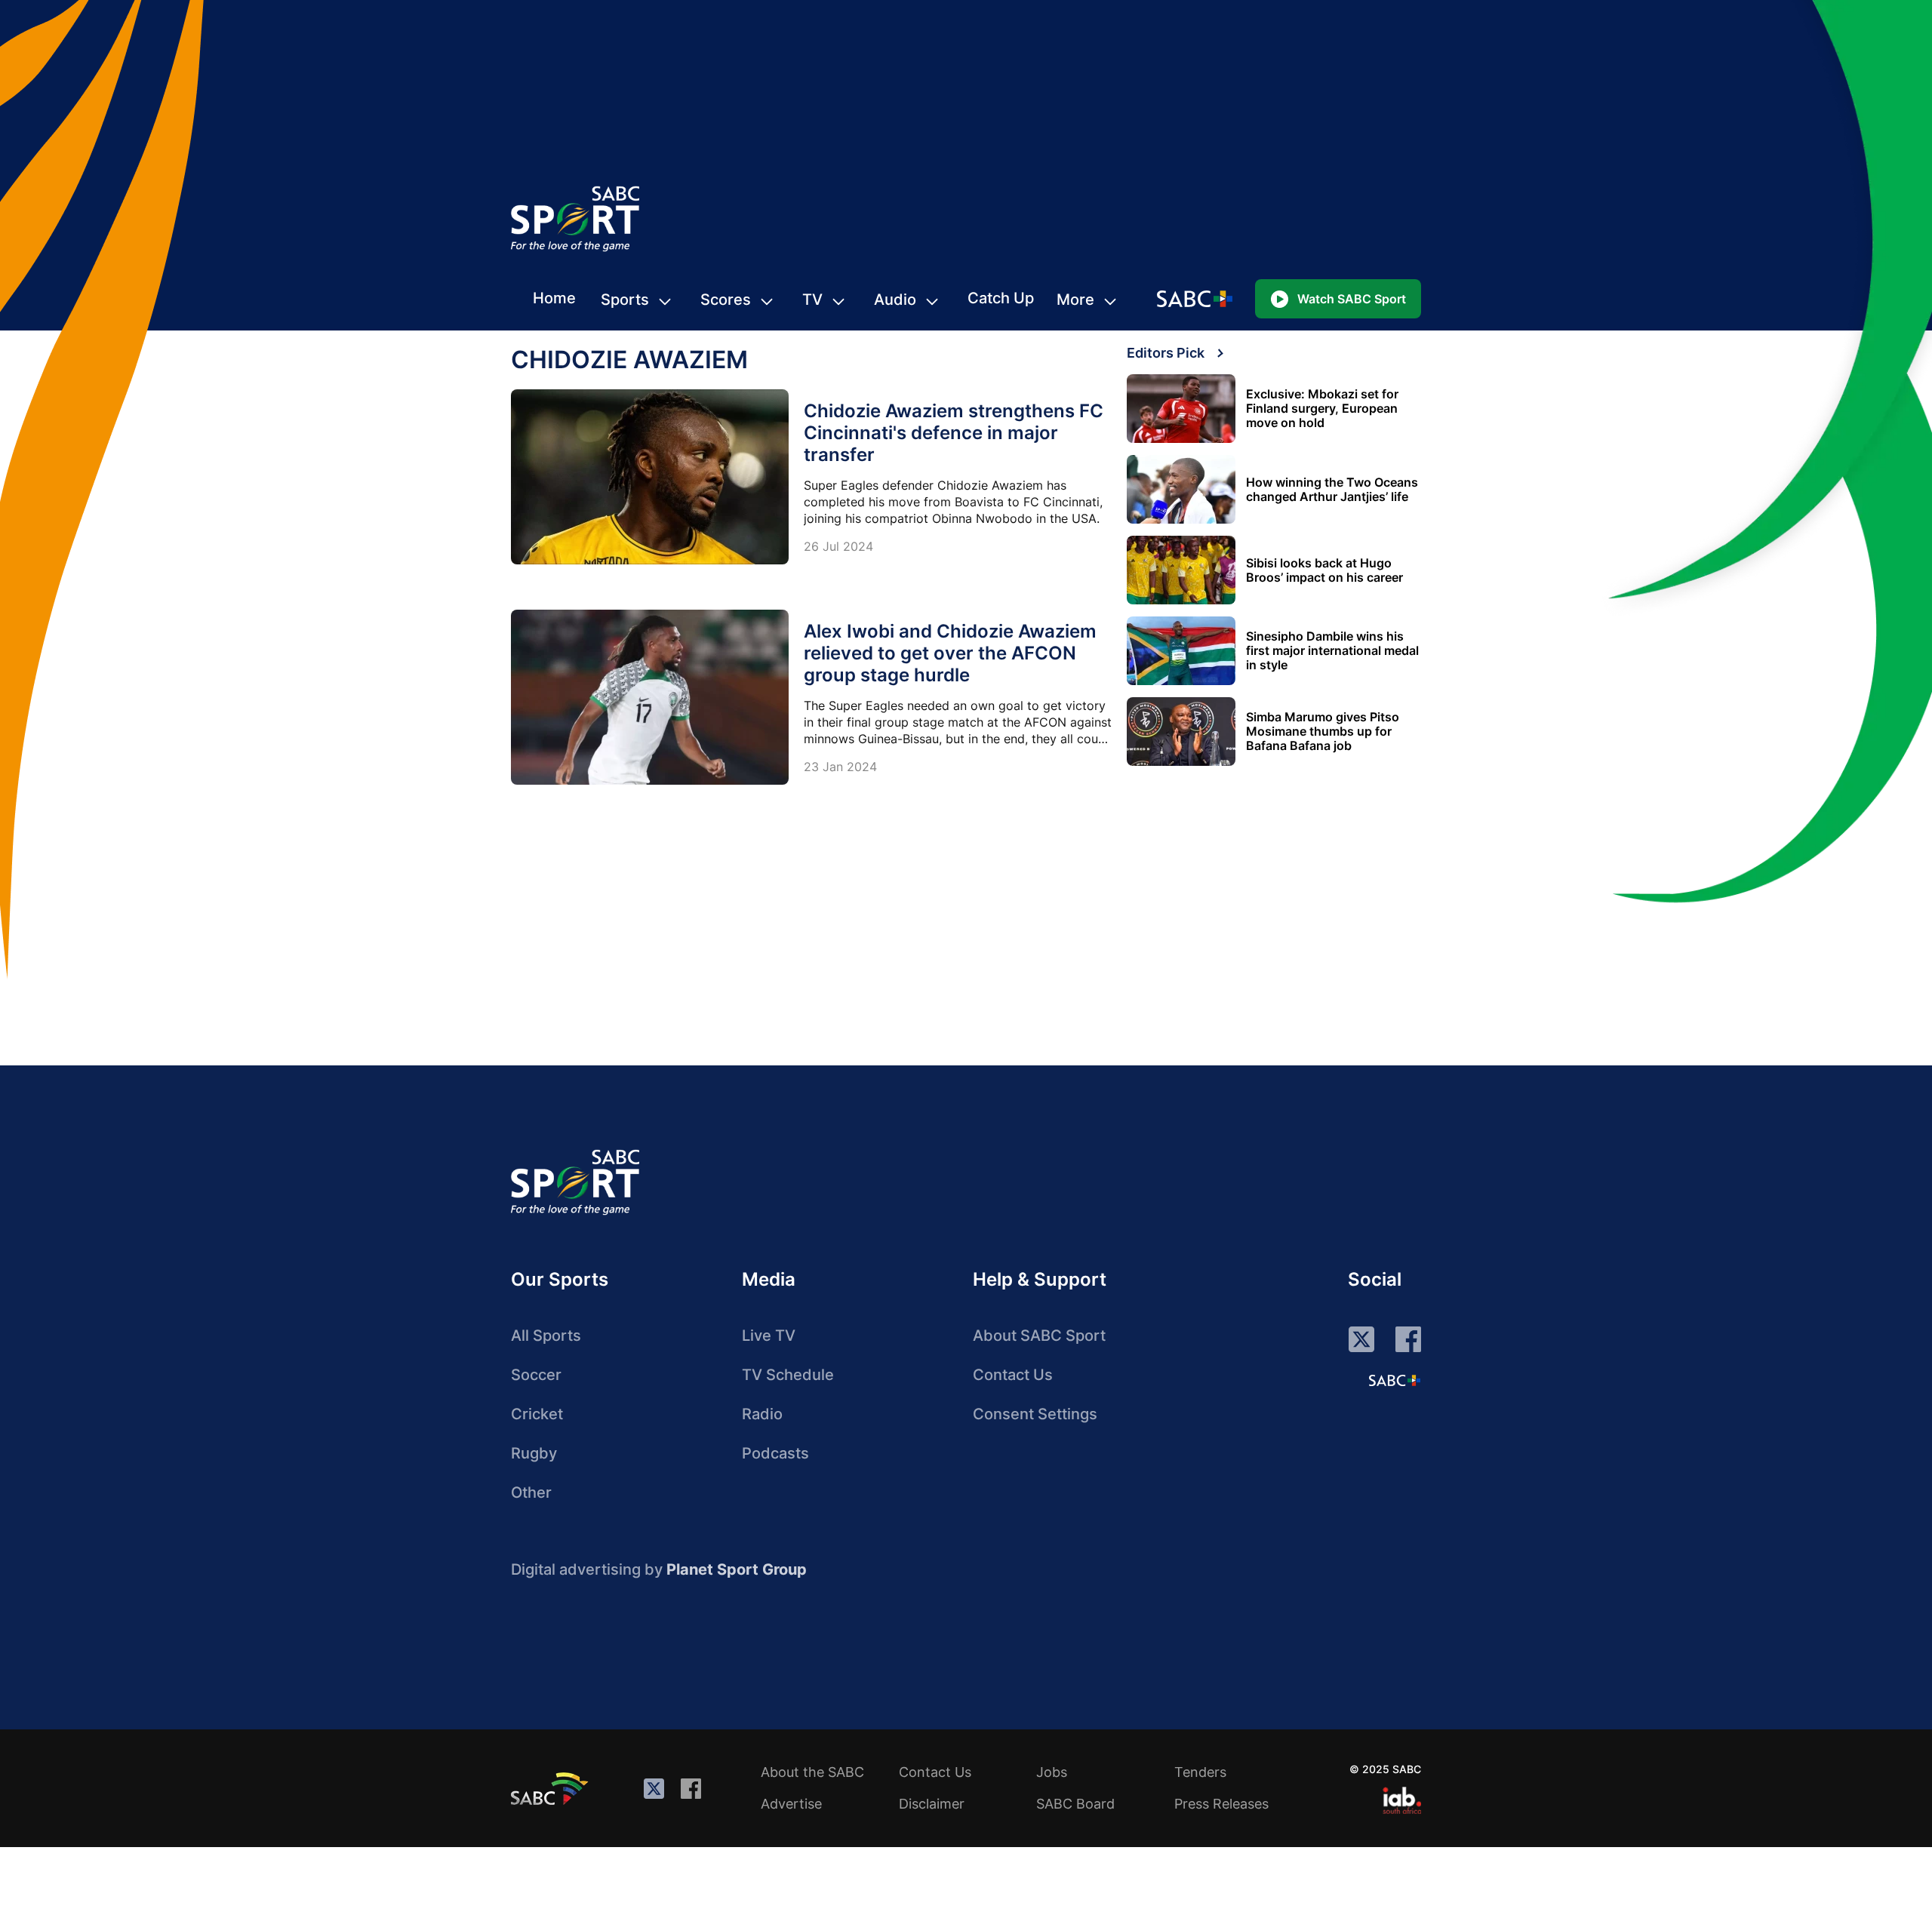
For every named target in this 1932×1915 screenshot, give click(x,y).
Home (554, 298)
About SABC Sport (1039, 1336)
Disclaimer (932, 1804)
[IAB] (1402, 1800)
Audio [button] (895, 300)
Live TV (769, 1336)
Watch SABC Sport (1352, 299)
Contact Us (1013, 1375)
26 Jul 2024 (838, 546)
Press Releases (1221, 1804)
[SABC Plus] (1395, 1380)
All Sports (546, 1336)
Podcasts (775, 1453)
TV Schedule (788, 1375)
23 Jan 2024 (840, 767)
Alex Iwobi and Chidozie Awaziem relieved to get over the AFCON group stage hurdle (950, 653)
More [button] (1075, 300)
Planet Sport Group (737, 1569)
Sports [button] (625, 300)
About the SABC (812, 1772)
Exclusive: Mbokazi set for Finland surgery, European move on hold (1322, 409)
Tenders (1200, 1772)
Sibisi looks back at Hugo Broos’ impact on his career (1324, 570)
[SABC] (552, 1788)
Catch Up (1001, 298)
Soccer (536, 1375)
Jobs (1052, 1772)
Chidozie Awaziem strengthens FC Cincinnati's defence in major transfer (954, 433)
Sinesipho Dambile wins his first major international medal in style (1332, 651)
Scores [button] (726, 300)
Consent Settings (1035, 1414)
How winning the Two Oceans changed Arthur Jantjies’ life (1332, 490)
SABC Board (1075, 1804)
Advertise (791, 1804)
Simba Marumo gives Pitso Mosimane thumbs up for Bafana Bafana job (1323, 732)
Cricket (537, 1414)
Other (531, 1492)
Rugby (534, 1453)
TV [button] (812, 300)
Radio (762, 1414)
